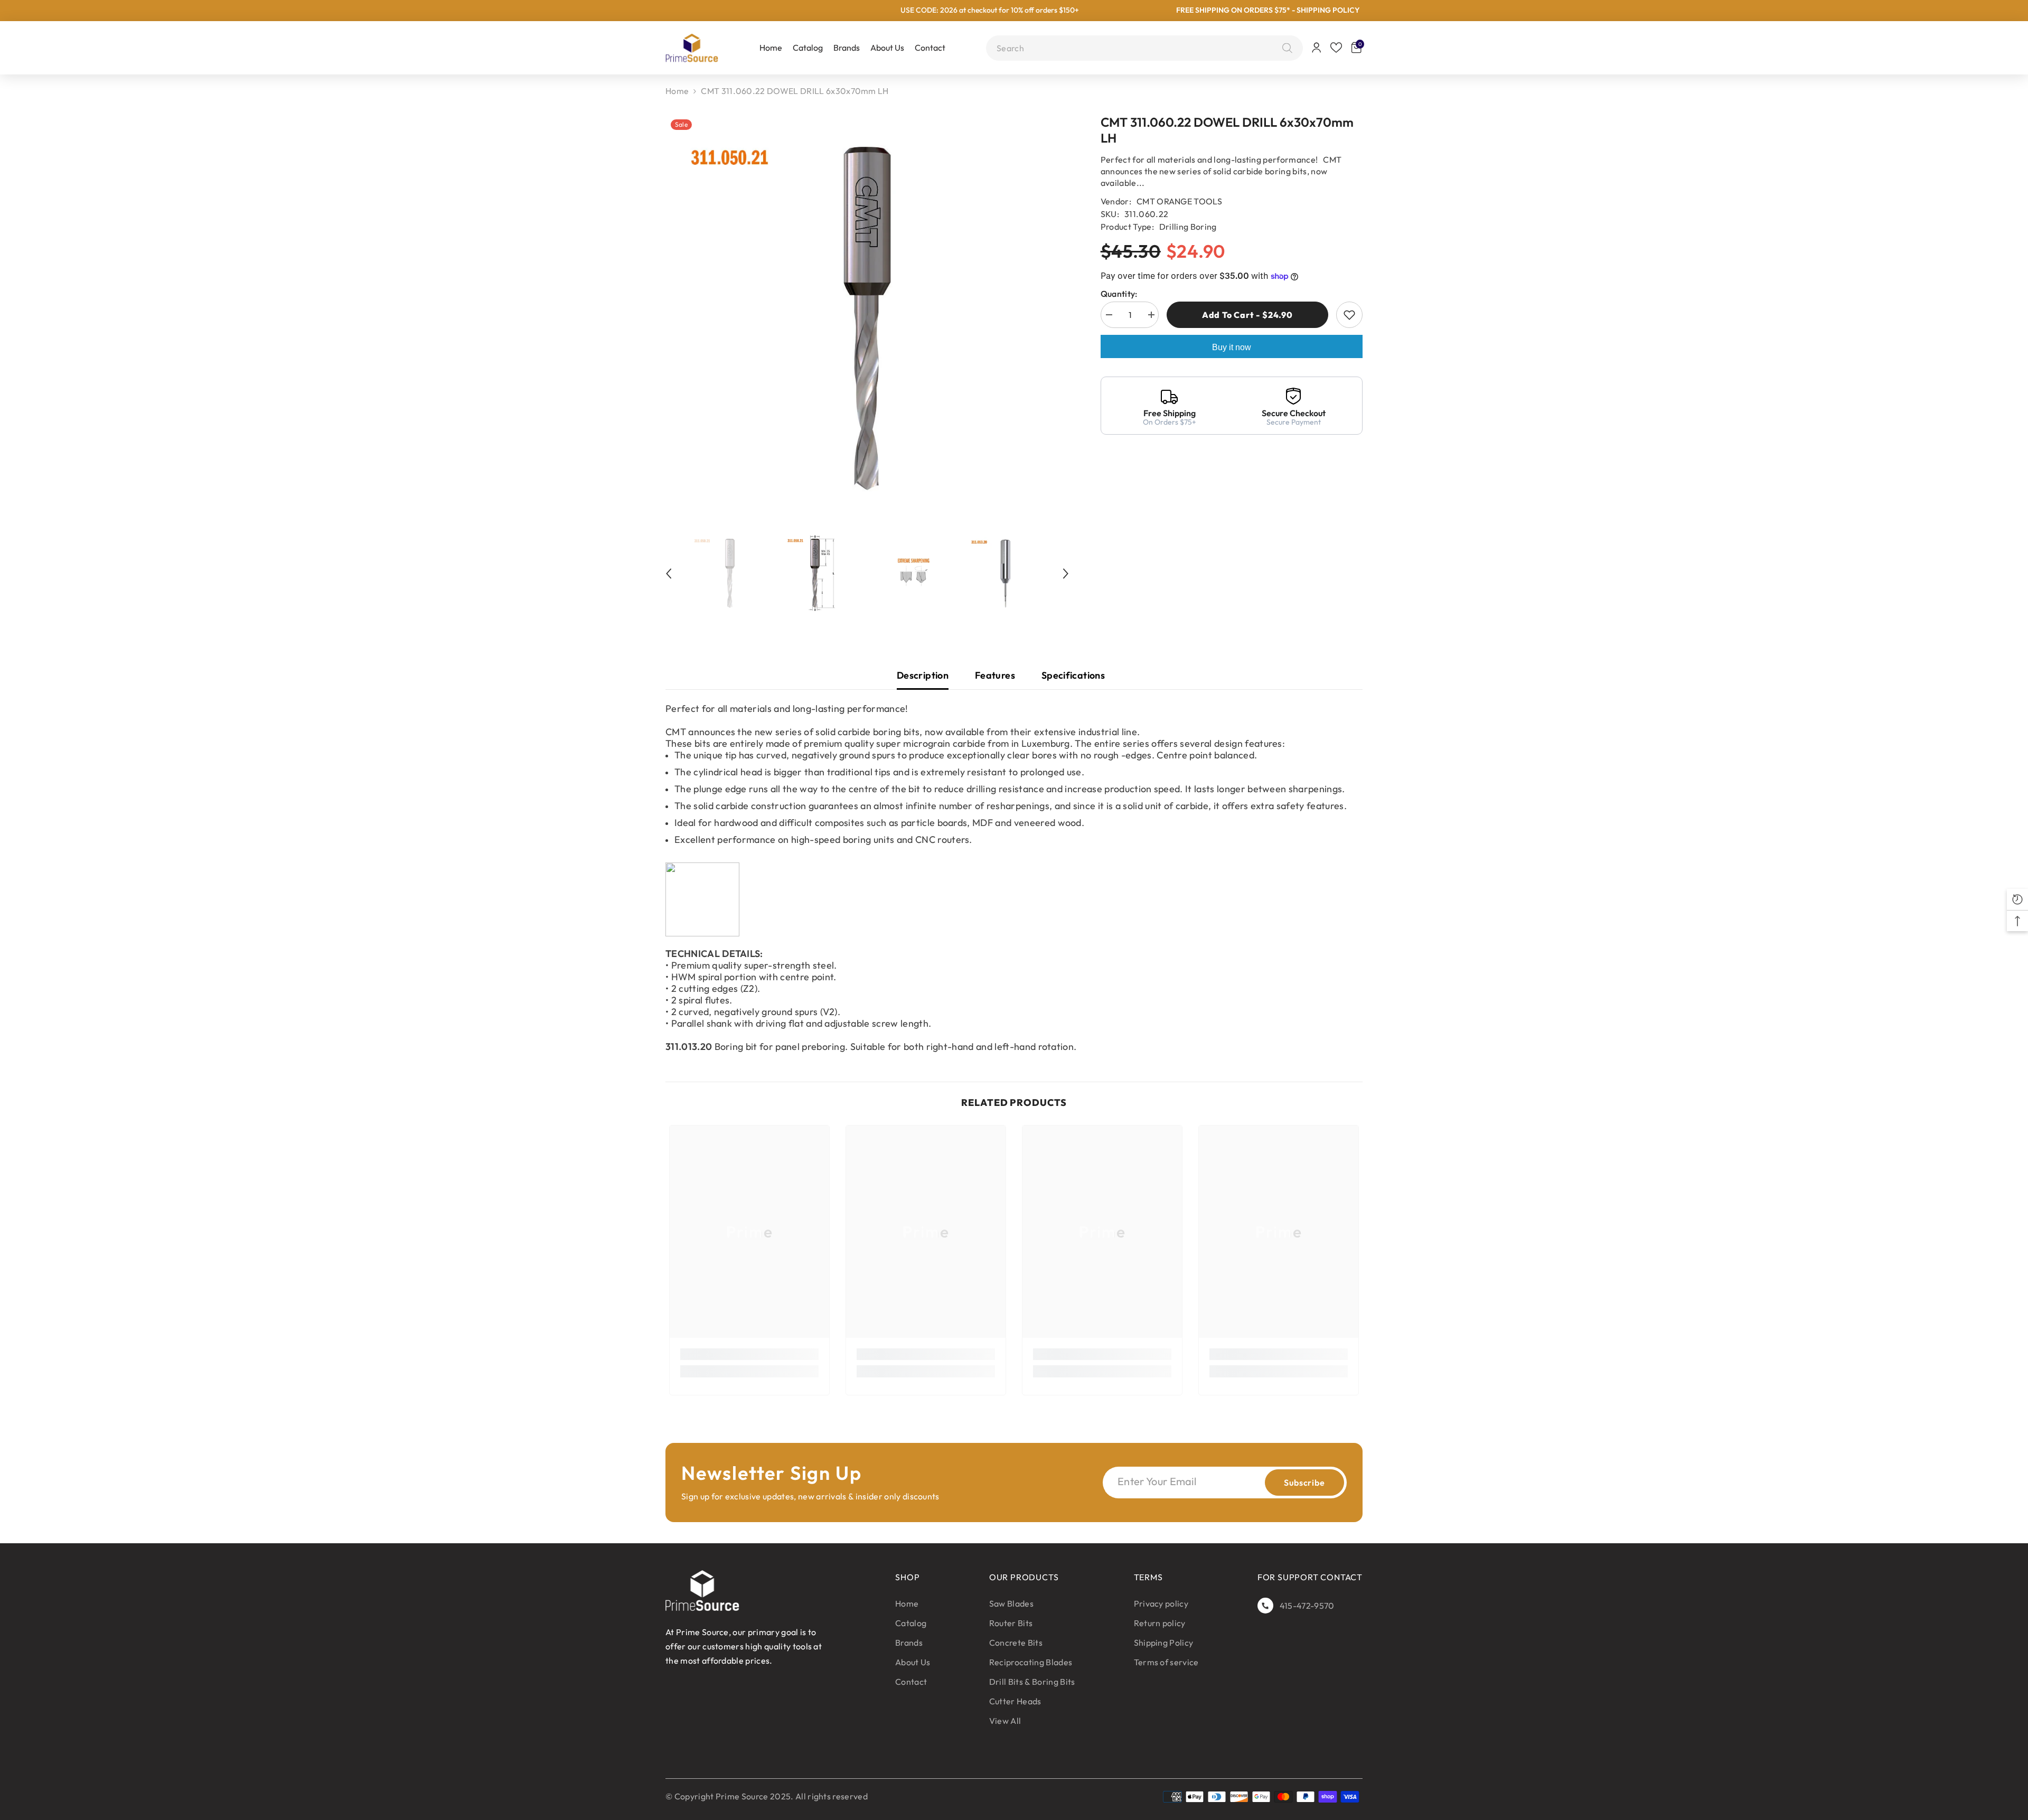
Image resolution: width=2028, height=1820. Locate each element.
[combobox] (1137, 48)
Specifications (1073, 675)
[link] (749, 1354)
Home (677, 91)
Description (923, 675)
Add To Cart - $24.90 (1246, 315)
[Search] (1285, 48)
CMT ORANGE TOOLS (1179, 201)
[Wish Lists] (1336, 48)
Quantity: (1119, 294)
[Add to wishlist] (1349, 315)
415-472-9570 (1307, 1606)
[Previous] (669, 574)
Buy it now (1232, 347)
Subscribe (1304, 1483)
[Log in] (1317, 48)
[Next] (1066, 574)
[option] (867, 318)
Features (995, 675)
